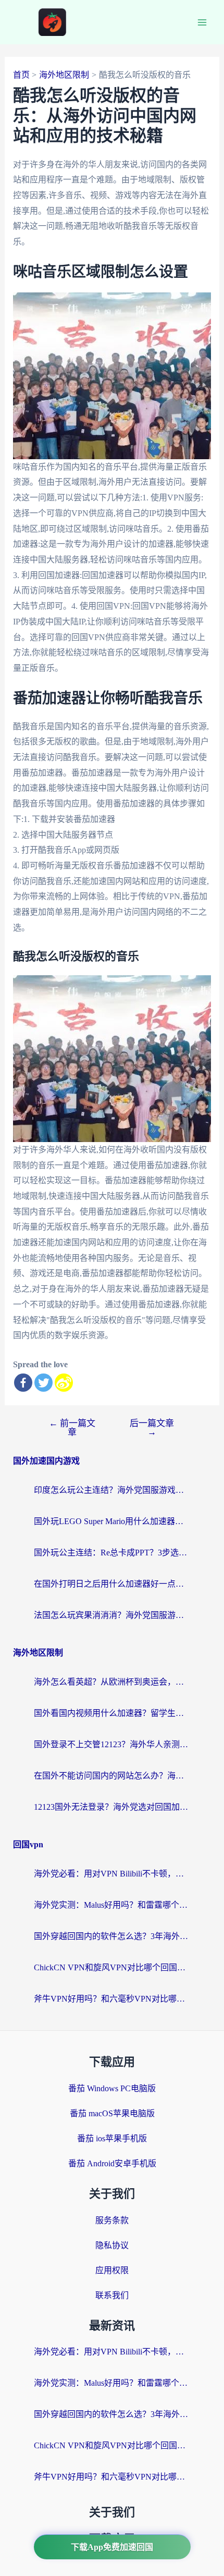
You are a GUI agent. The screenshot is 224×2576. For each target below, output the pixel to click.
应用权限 (112, 2270)
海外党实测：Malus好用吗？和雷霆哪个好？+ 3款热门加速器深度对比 (112, 1905)
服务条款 (112, 2220)
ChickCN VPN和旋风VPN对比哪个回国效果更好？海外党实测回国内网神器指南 (112, 1967)
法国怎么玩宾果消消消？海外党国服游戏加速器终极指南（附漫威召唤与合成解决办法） (112, 1615)
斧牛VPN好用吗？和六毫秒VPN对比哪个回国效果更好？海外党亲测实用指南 (112, 1999)
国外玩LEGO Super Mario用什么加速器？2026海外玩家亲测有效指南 (112, 1521)
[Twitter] (43, 1383)
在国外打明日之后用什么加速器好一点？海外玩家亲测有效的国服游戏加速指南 (112, 1584)
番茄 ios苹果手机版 (112, 2138)
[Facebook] (23, 1383)
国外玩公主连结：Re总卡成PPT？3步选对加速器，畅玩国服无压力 (112, 1553)
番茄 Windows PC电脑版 (112, 2088)
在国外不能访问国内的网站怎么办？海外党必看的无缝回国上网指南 (112, 1776)
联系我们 (112, 2295)
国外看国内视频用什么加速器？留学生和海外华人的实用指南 (112, 1713)
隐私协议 (112, 2245)
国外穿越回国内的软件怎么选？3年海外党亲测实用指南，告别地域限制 (112, 1936)
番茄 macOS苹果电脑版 (112, 2113)
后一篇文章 (152, 1428)
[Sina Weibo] (64, 1383)
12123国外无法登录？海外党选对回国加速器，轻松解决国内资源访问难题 (112, 1807)
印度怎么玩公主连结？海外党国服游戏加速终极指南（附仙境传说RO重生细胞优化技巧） (112, 1490)
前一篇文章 (72, 1428)
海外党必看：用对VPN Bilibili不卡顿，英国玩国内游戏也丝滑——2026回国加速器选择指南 (112, 1874)
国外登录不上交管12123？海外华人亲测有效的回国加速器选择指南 (112, 1744)
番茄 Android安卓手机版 (112, 2163)
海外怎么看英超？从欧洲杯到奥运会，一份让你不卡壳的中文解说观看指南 (112, 1682)
